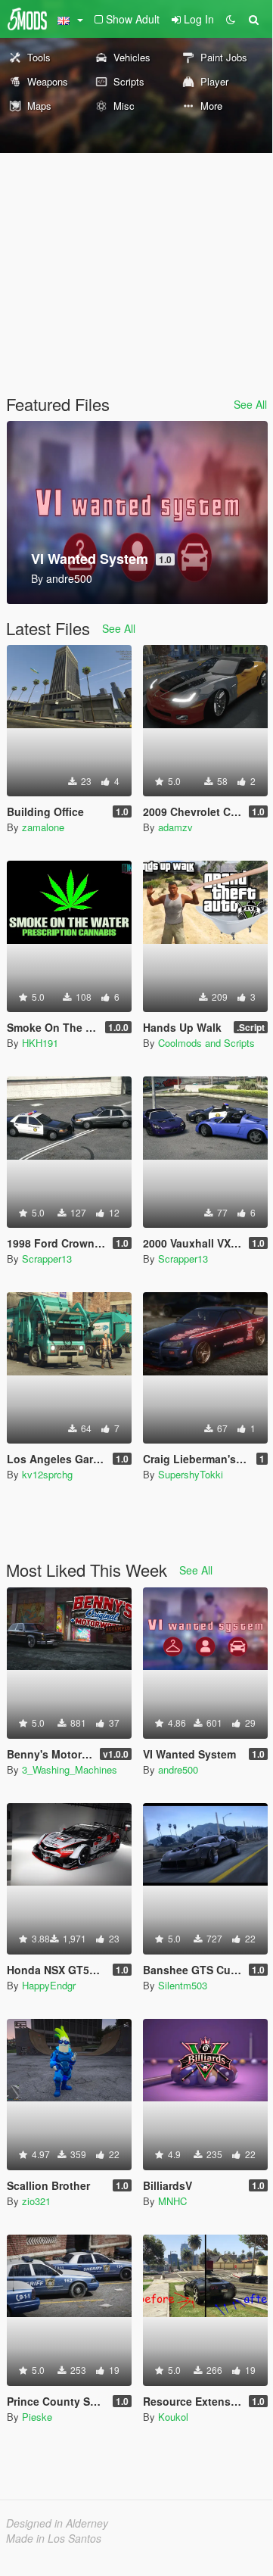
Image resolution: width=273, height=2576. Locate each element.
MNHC (172, 2201)
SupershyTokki (191, 1474)
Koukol (173, 2417)
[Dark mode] (231, 19)
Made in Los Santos (54, 2538)
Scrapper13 (47, 1258)
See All (250, 404)
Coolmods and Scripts (206, 1043)
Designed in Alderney (57, 2523)
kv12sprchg (47, 1474)
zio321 (36, 2201)
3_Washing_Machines (70, 1769)
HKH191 (40, 1043)
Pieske (37, 2417)
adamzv (175, 827)
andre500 (178, 1769)
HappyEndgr (49, 1985)
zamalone (43, 827)
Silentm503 (183, 1985)
